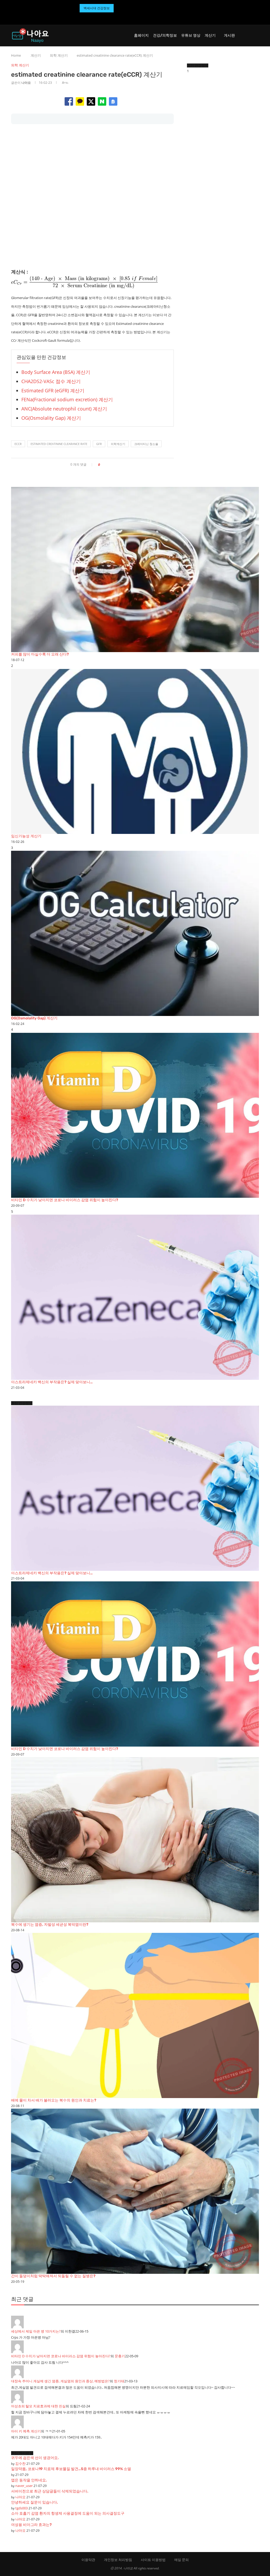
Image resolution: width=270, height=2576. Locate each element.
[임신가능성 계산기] (135, 752)
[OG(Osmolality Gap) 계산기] (135, 933)
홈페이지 (141, 35)
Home (16, 55)
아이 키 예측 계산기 (26, 2431)
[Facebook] (129, 17)
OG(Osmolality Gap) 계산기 (51, 418)
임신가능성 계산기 (26, 836)
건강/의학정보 (165, 35)
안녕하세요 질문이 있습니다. (35, 2502)
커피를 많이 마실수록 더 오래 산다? (40, 654)
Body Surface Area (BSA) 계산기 (56, 372)
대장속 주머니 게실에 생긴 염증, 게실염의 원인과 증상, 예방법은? (60, 2381)
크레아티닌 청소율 (146, 444)
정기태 (119, 2381)
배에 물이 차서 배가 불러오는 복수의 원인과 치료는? (54, 2100)
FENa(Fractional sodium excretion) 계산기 (67, 399)
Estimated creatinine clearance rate (59, 444)
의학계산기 (118, 444)
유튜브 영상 (191, 35)
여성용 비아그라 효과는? (31, 2525)
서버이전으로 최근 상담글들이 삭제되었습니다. (50, 2491)
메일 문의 (182, 2560)
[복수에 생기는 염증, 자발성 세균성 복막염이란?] (135, 1840)
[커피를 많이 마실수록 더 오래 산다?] (135, 570)
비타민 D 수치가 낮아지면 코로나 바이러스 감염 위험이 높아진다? (65, 1200)
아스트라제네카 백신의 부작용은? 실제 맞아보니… (52, 1382)
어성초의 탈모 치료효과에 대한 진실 (38, 2406)
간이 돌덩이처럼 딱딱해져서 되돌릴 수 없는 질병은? (53, 2276)
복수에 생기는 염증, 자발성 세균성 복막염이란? (50, 1925)
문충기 (120, 2356)
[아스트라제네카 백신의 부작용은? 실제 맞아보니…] (135, 1297)
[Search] (256, 36)
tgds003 (21, 2508)
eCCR (18, 444)
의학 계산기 (59, 55)
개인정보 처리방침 (118, 2560)
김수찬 (20, 2463)
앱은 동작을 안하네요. (29, 2480)
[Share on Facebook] (106, 465)
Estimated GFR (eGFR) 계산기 (53, 390)
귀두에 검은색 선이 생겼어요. (35, 2458)
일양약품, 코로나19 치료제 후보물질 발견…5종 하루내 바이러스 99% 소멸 (71, 2469)
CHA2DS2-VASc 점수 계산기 (51, 381)
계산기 (210, 35)
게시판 (229, 35)
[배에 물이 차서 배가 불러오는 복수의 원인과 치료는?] (135, 2015)
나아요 (26, 83)
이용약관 (88, 2560)
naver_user (24, 2486)
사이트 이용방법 (153, 2560)
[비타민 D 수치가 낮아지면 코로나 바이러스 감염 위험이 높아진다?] (135, 1115)
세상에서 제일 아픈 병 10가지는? (36, 2331)
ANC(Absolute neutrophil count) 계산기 (64, 409)
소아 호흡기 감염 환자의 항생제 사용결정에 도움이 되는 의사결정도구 (68, 2513)
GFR (99, 444)
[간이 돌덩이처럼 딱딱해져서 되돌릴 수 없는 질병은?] (135, 2191)
